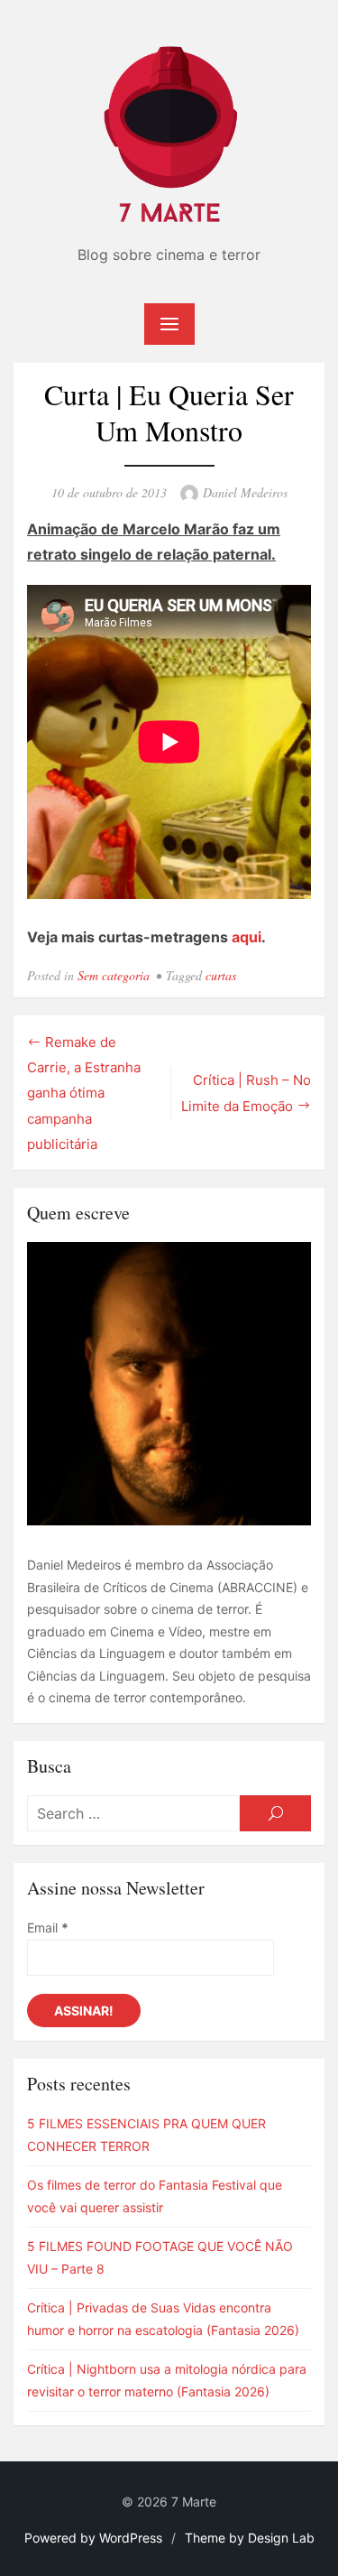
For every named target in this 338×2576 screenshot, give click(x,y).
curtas (221, 975)
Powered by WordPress (93, 2538)
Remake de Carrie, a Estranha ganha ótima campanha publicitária (84, 1093)
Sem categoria (114, 975)
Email (48, 1927)
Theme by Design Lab (250, 2538)
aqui (247, 937)
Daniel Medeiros (245, 492)
